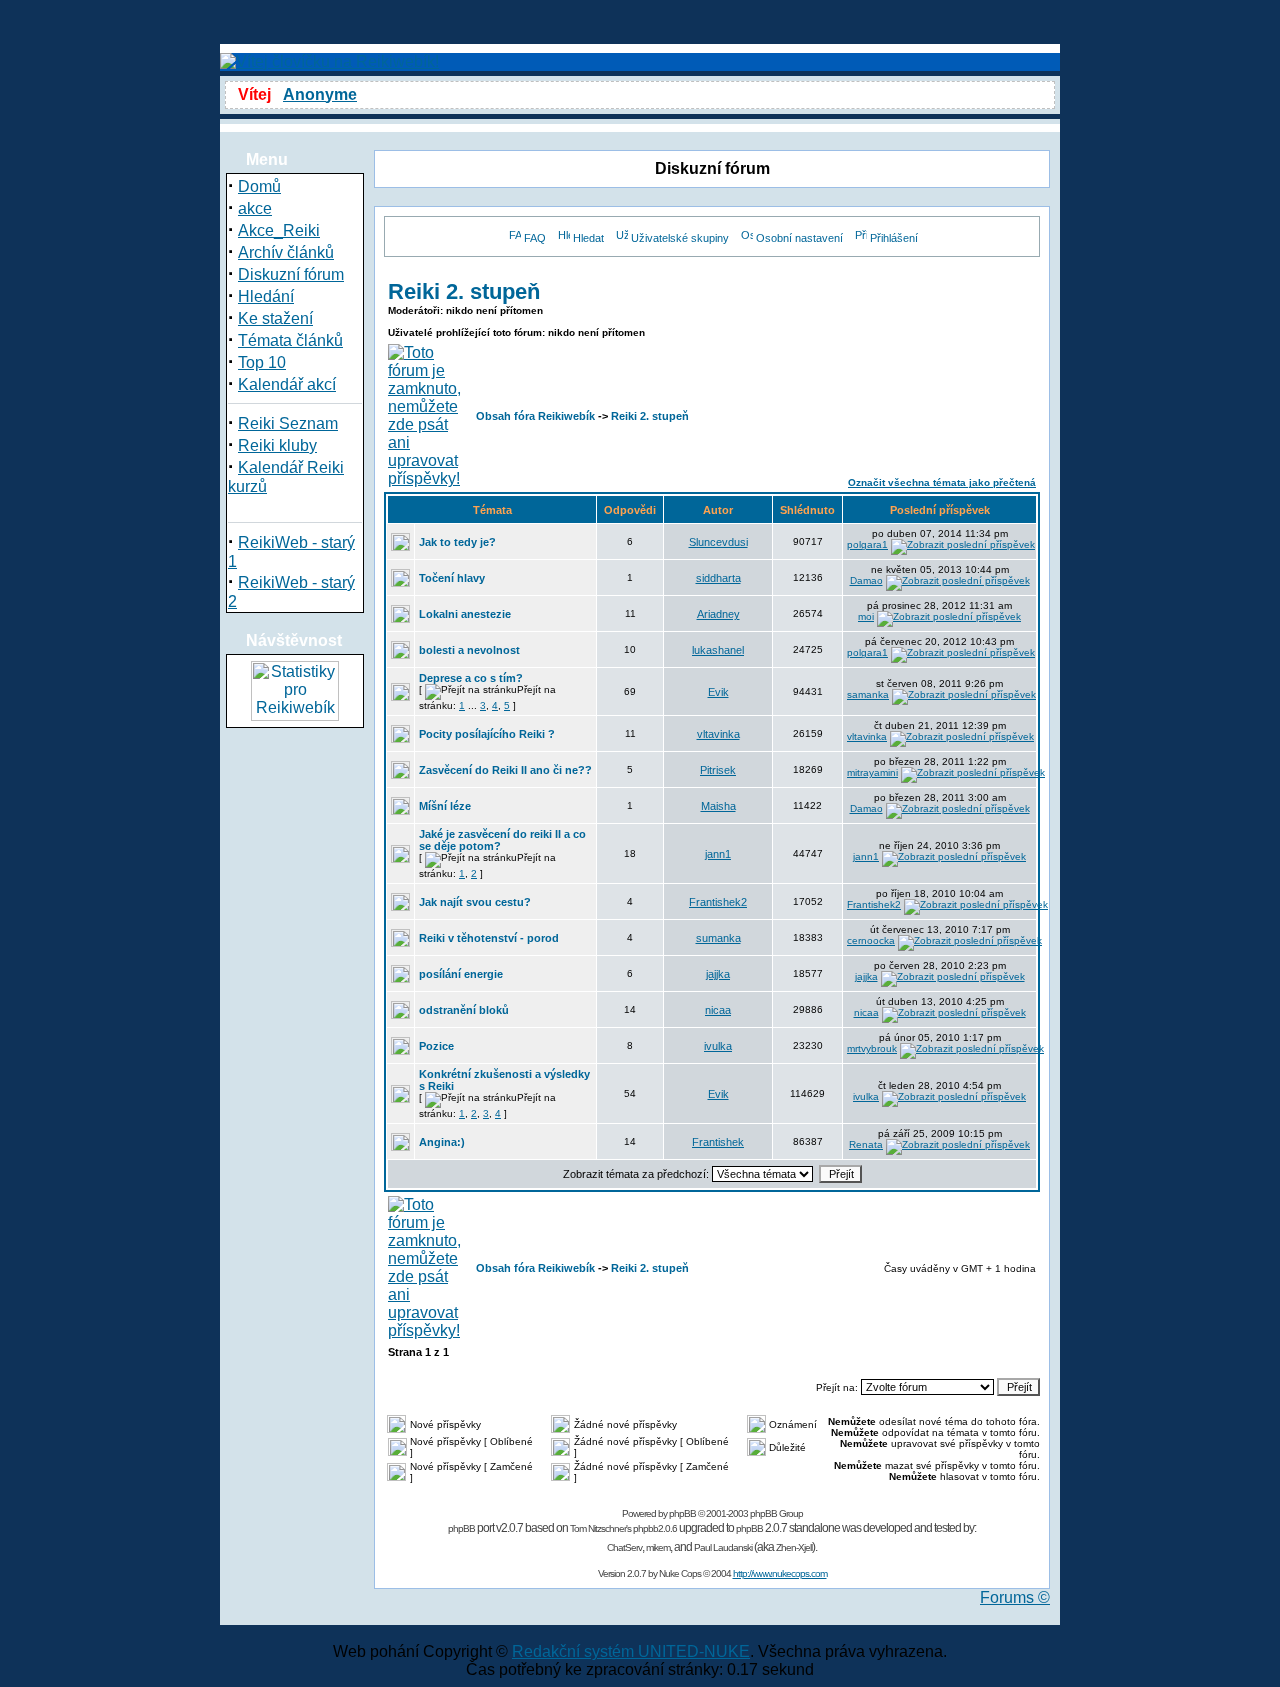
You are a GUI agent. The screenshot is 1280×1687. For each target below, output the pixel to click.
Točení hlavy (452, 578)
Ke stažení (275, 318)
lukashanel (718, 650)
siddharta (718, 578)
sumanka (718, 938)
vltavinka (718, 734)
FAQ (535, 238)
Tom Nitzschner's (600, 1528)
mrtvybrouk (872, 1048)
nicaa (718, 1010)
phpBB (682, 1513)
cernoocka (871, 940)
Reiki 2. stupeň (464, 291)
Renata (866, 1144)
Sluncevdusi (718, 542)
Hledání (266, 296)
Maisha (718, 806)
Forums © (1015, 1597)
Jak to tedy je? (457, 542)
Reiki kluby (277, 445)
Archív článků (286, 252)
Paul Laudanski (723, 1547)
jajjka (718, 974)
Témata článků (290, 340)
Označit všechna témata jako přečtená (942, 482)
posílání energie (461, 974)
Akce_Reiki (279, 230)
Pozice (436, 1046)
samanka (868, 694)
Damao (866, 580)
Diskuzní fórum (291, 274)
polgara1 (867, 544)
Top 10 (262, 362)
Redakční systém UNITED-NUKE (631, 1651)
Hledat (588, 238)
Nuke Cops (680, 1573)
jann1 (718, 854)
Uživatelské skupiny (680, 238)
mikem (658, 1547)
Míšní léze (445, 806)
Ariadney (718, 614)
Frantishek (718, 1142)
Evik (718, 692)
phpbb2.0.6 (655, 1528)
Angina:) (442, 1142)
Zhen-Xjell (794, 1547)
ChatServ (624, 1547)
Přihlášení (894, 238)
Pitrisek (718, 770)
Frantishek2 (718, 902)
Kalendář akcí (287, 384)
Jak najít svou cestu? (475, 902)
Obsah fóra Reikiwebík (535, 416)
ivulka (718, 1046)
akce (255, 208)
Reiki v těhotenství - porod (489, 938)
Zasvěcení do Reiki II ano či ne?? (505, 770)
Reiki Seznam (288, 423)
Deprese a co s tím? (471, 678)
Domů (259, 186)
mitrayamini (872, 772)
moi (866, 616)
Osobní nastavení (799, 238)
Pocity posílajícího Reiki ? (487, 734)
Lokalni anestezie (465, 614)
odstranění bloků (464, 1010)
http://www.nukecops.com (780, 1573)
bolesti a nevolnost (469, 650)
